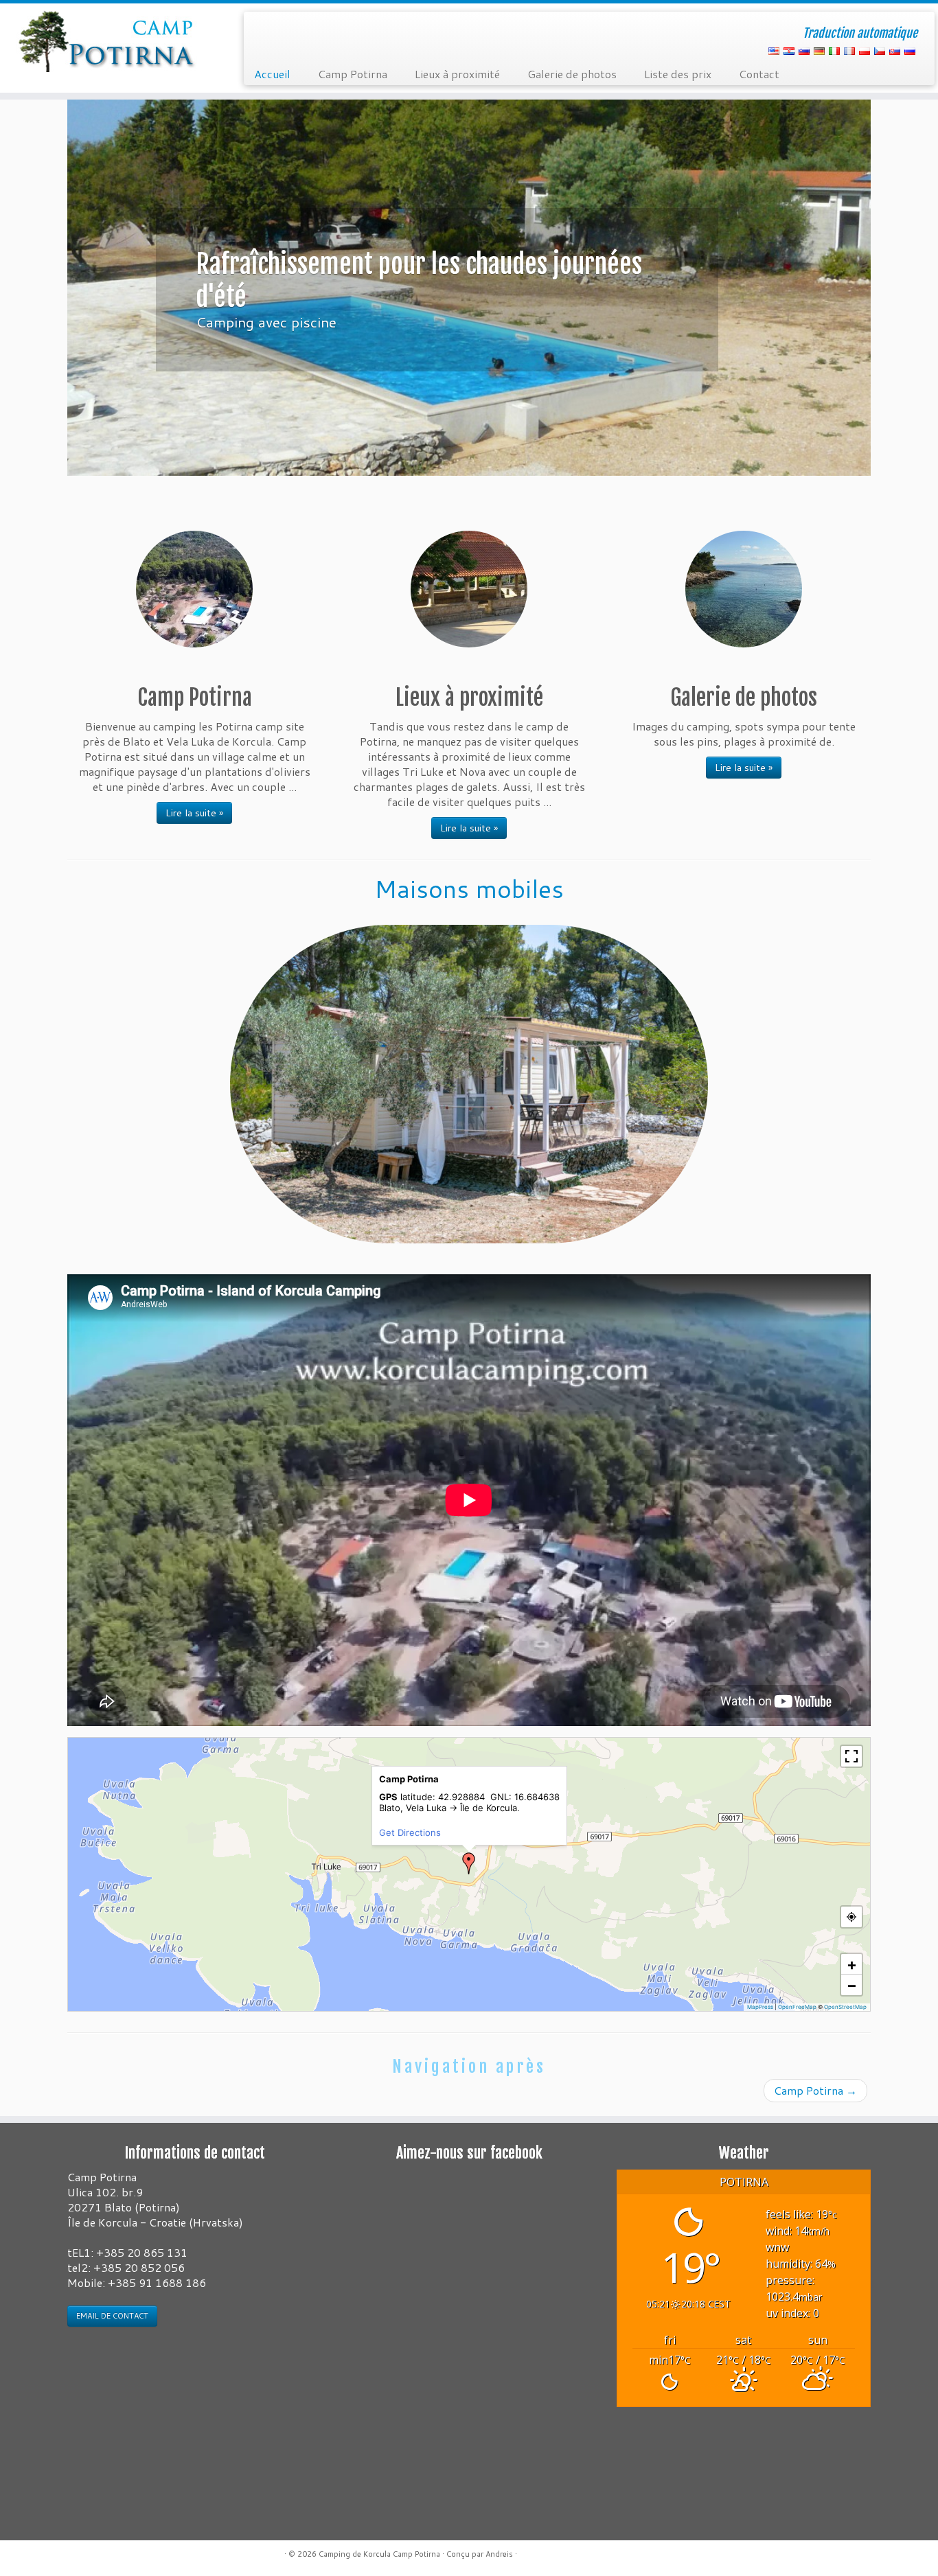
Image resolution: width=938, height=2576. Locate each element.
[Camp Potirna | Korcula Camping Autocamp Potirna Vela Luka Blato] (108, 41)
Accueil (272, 74)
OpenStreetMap (845, 2007)
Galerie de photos (572, 74)
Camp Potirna (353, 74)
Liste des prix (678, 74)
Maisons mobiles (469, 889)
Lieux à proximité (457, 74)
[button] (469, 1863)
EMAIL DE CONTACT (112, 2316)
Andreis (499, 2554)
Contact (759, 74)
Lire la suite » (194, 813)
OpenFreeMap (797, 2007)
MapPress (760, 2007)
